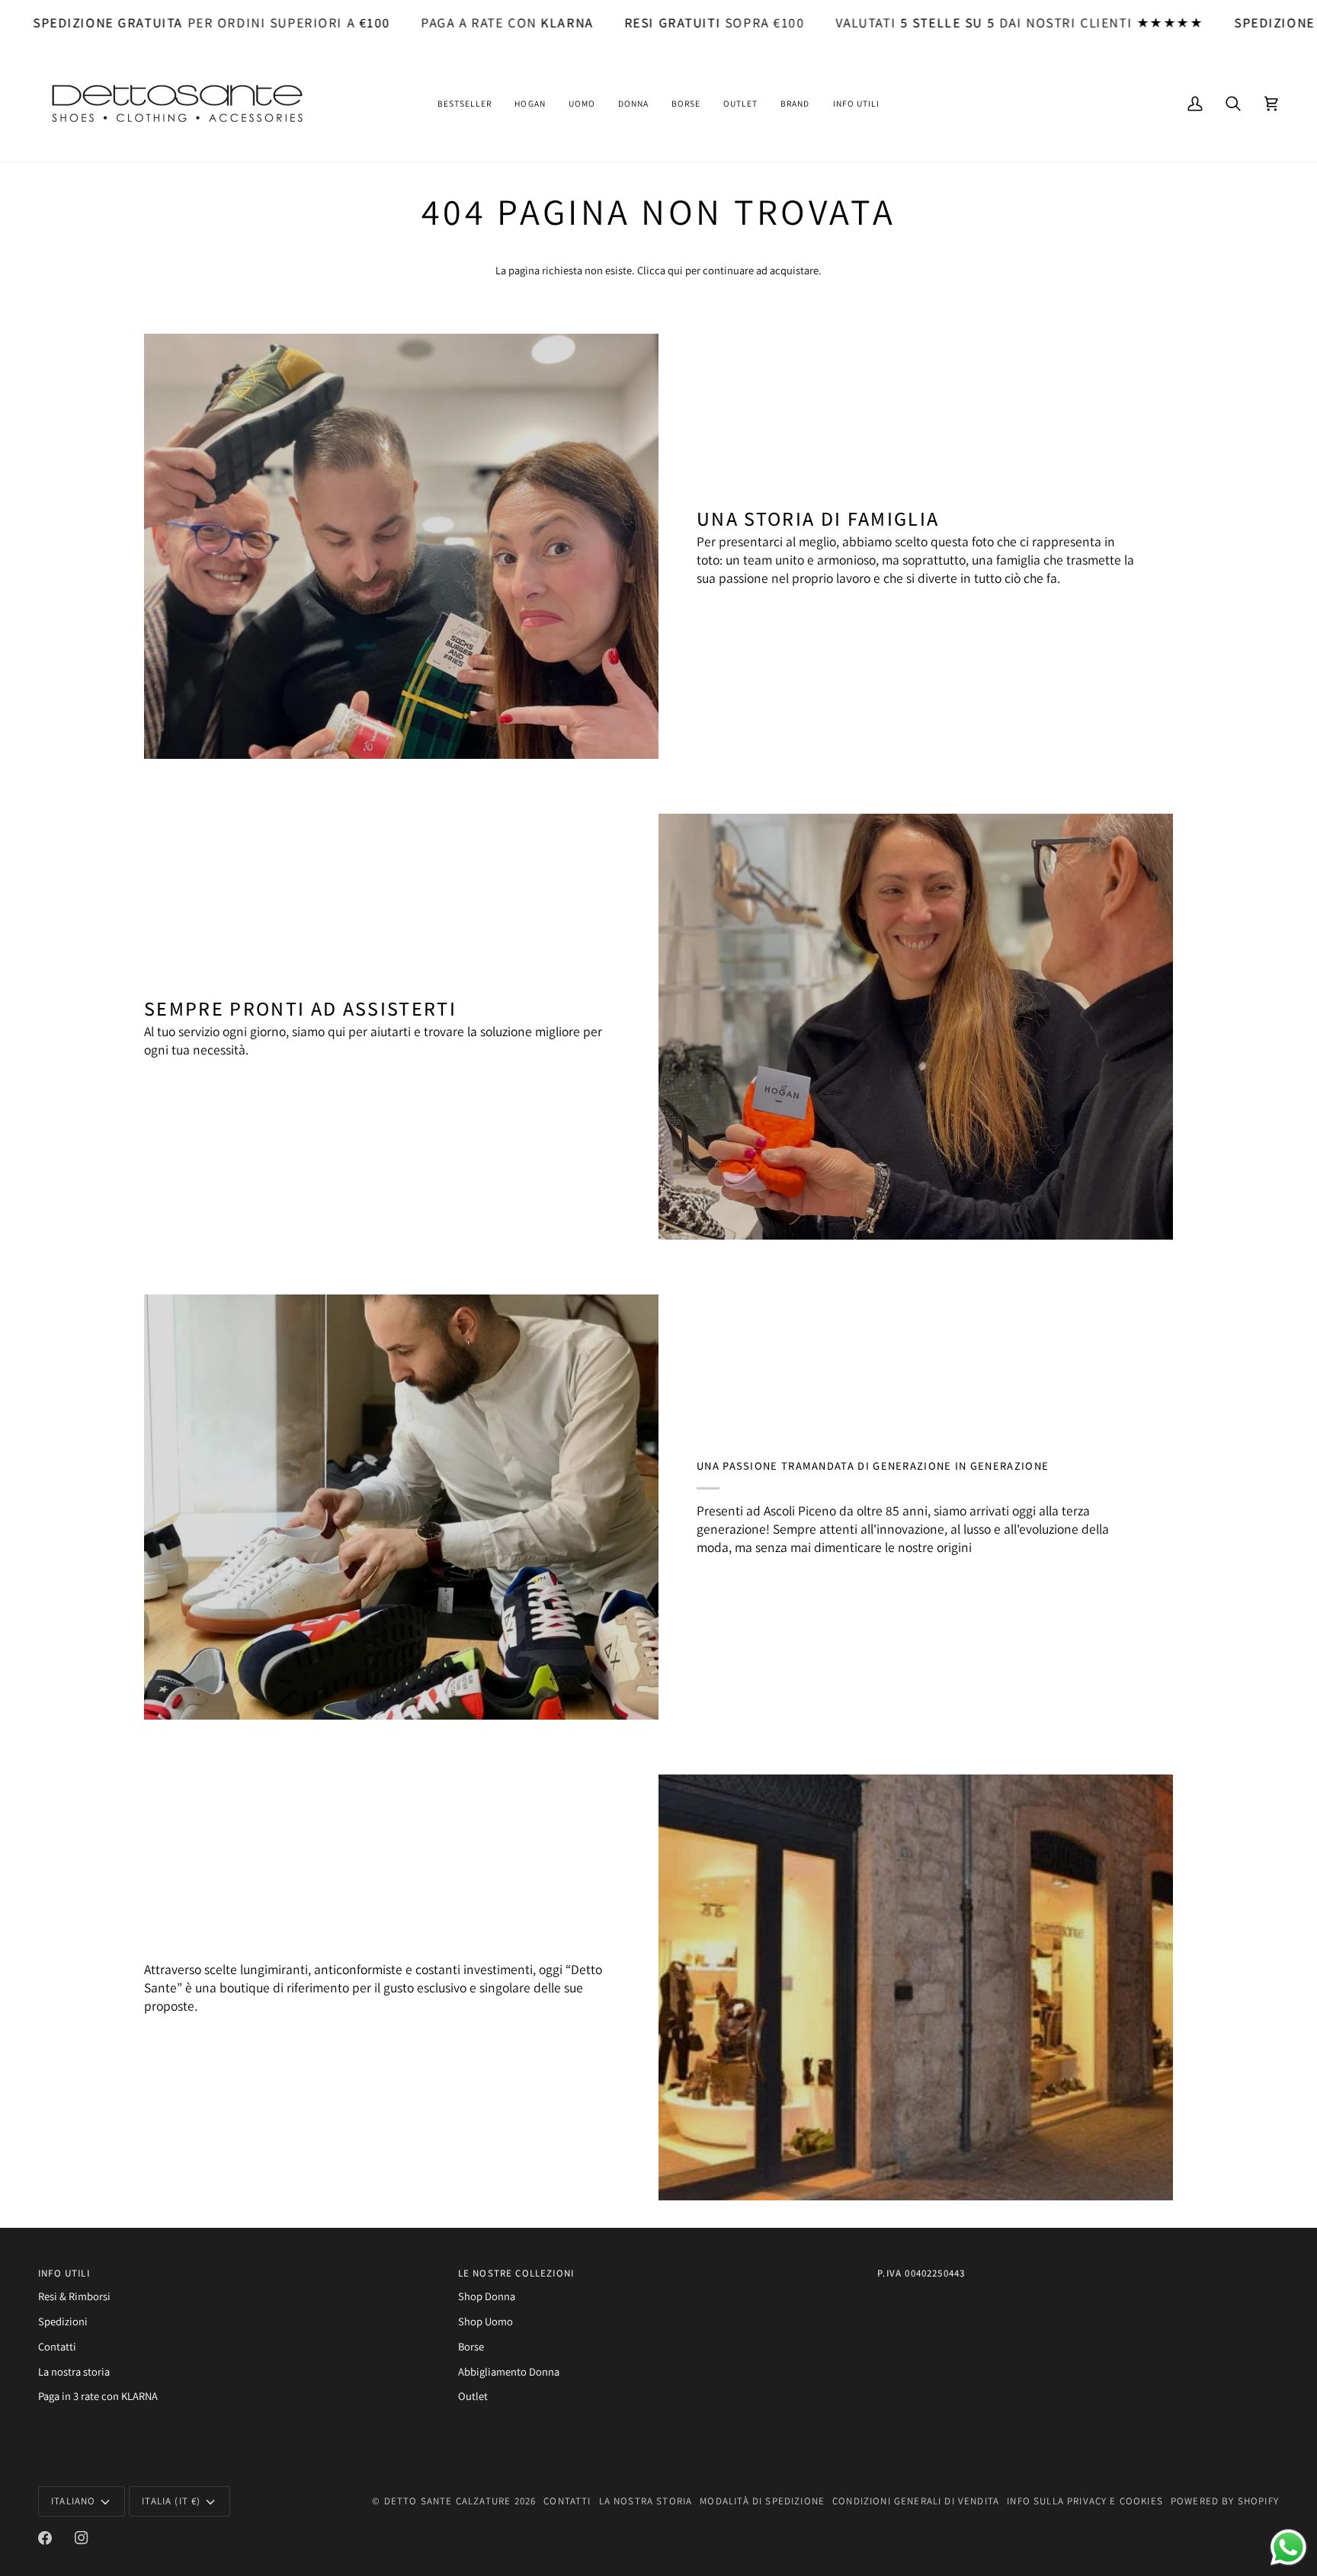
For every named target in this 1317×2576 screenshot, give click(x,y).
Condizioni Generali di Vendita (916, 2501)
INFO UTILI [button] (64, 2273)
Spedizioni (63, 2321)
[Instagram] (82, 2538)
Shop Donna (487, 2296)
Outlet (473, 2396)
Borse (471, 2346)
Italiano (73, 2501)
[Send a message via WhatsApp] (1288, 2547)
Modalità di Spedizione (762, 2501)
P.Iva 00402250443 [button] (921, 2273)
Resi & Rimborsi (74, 2296)
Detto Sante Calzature (448, 2501)
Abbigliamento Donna (509, 2371)
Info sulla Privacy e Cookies (1085, 2501)
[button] (465, 104)
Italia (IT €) (171, 2501)
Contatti (57, 2346)
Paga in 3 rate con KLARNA (98, 2396)
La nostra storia (74, 2371)
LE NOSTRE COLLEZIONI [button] (516, 2273)
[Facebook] (45, 2538)
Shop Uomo (485, 2321)
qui (675, 270)
